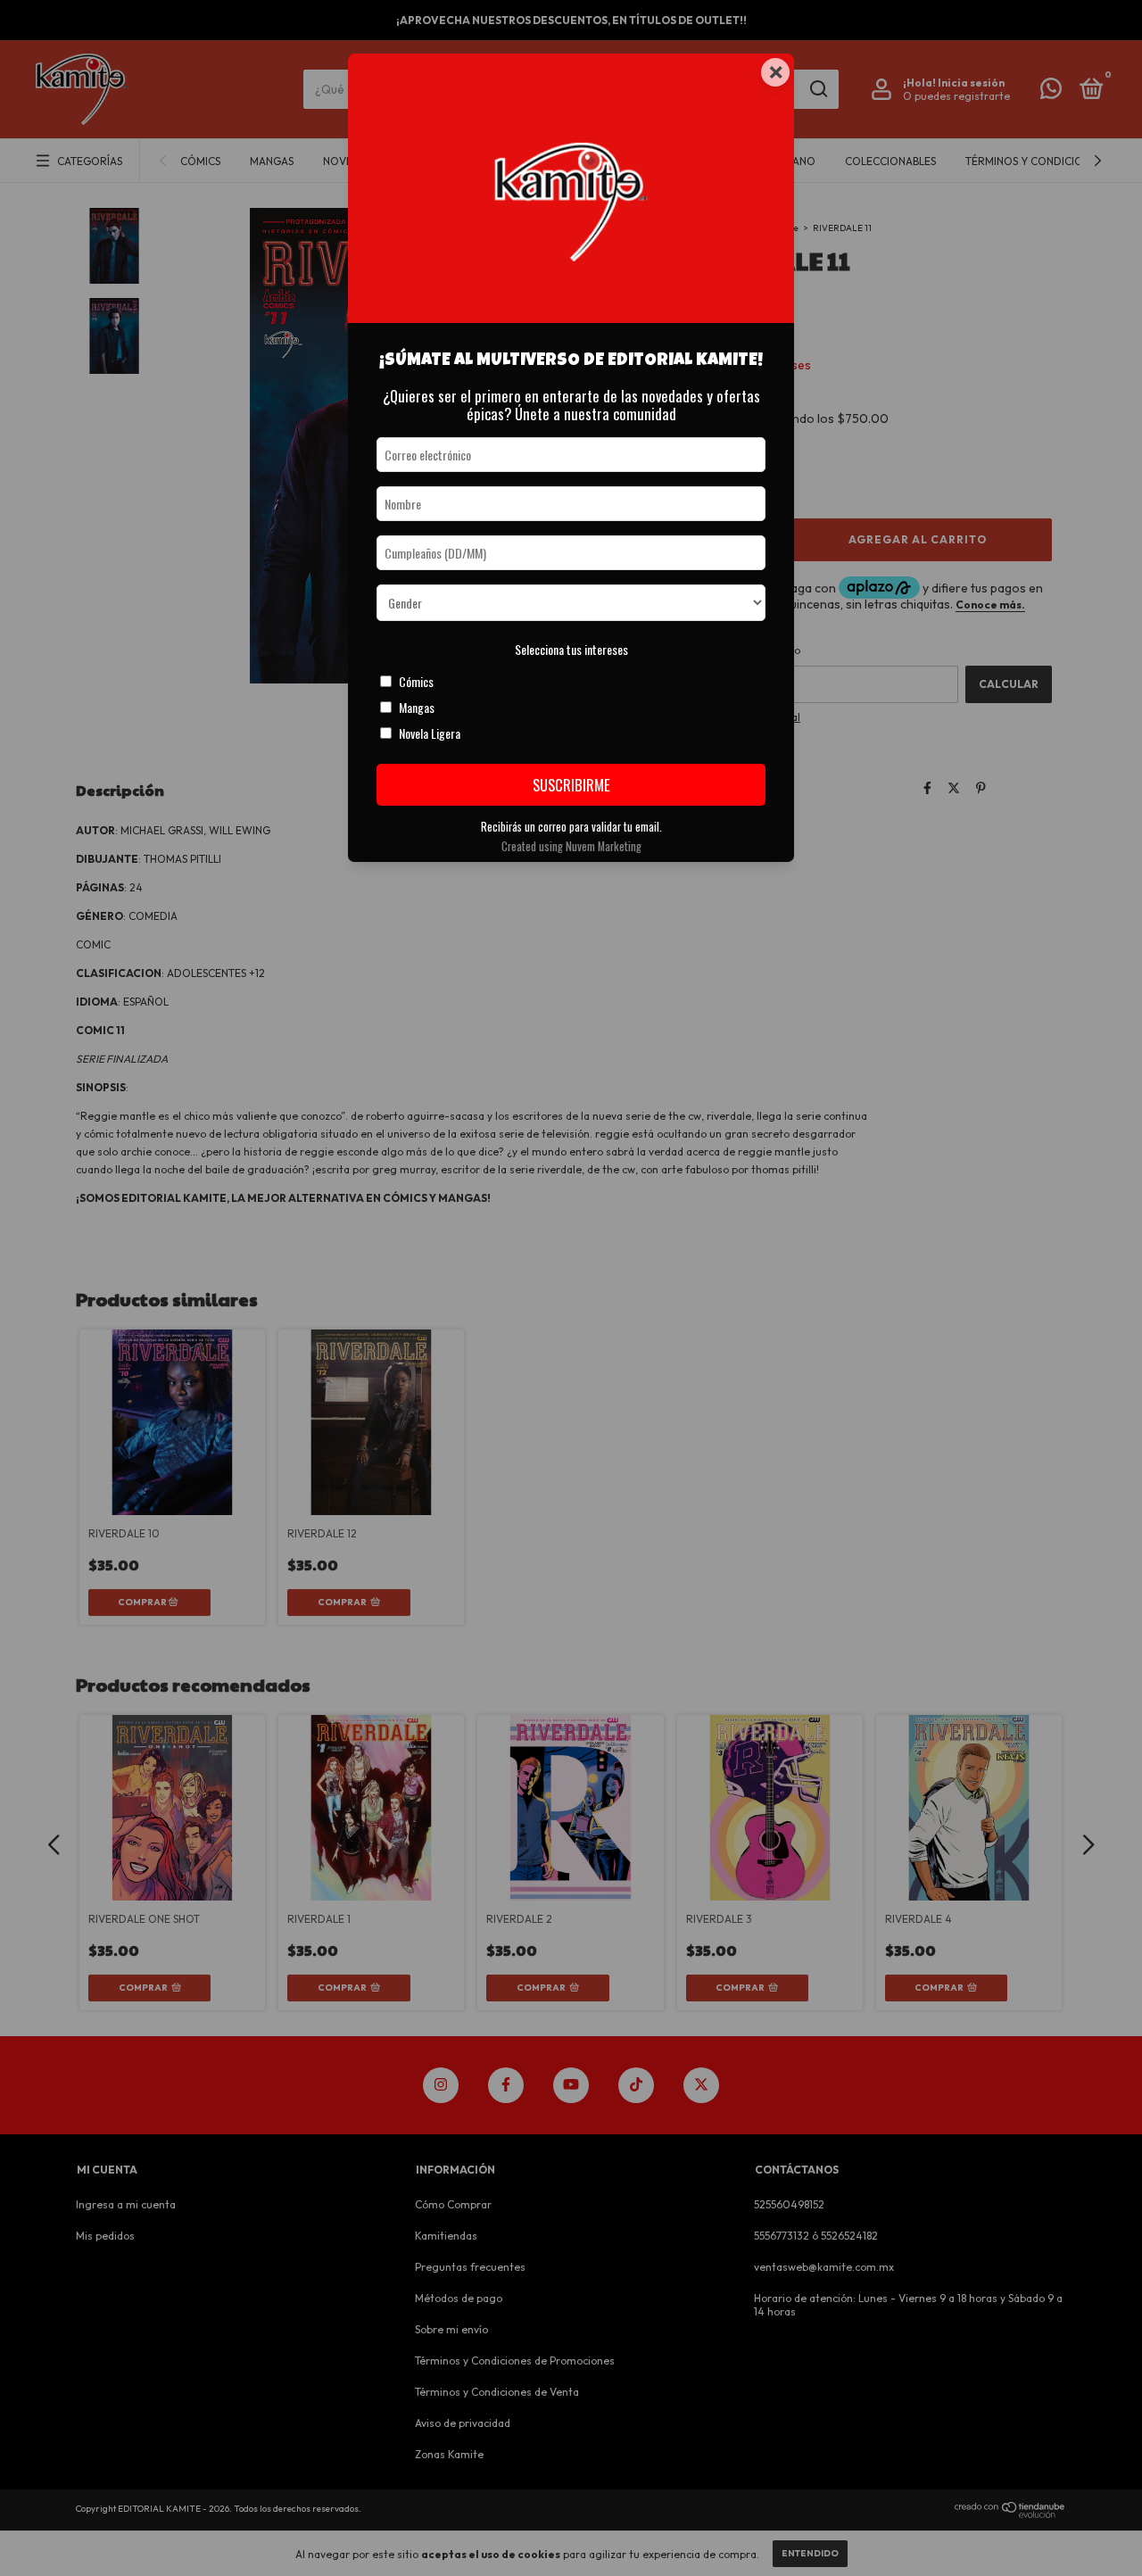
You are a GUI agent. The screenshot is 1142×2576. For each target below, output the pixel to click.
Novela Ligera (430, 733)
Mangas (417, 707)
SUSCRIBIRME (571, 785)
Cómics (416, 681)
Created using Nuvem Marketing (571, 846)
